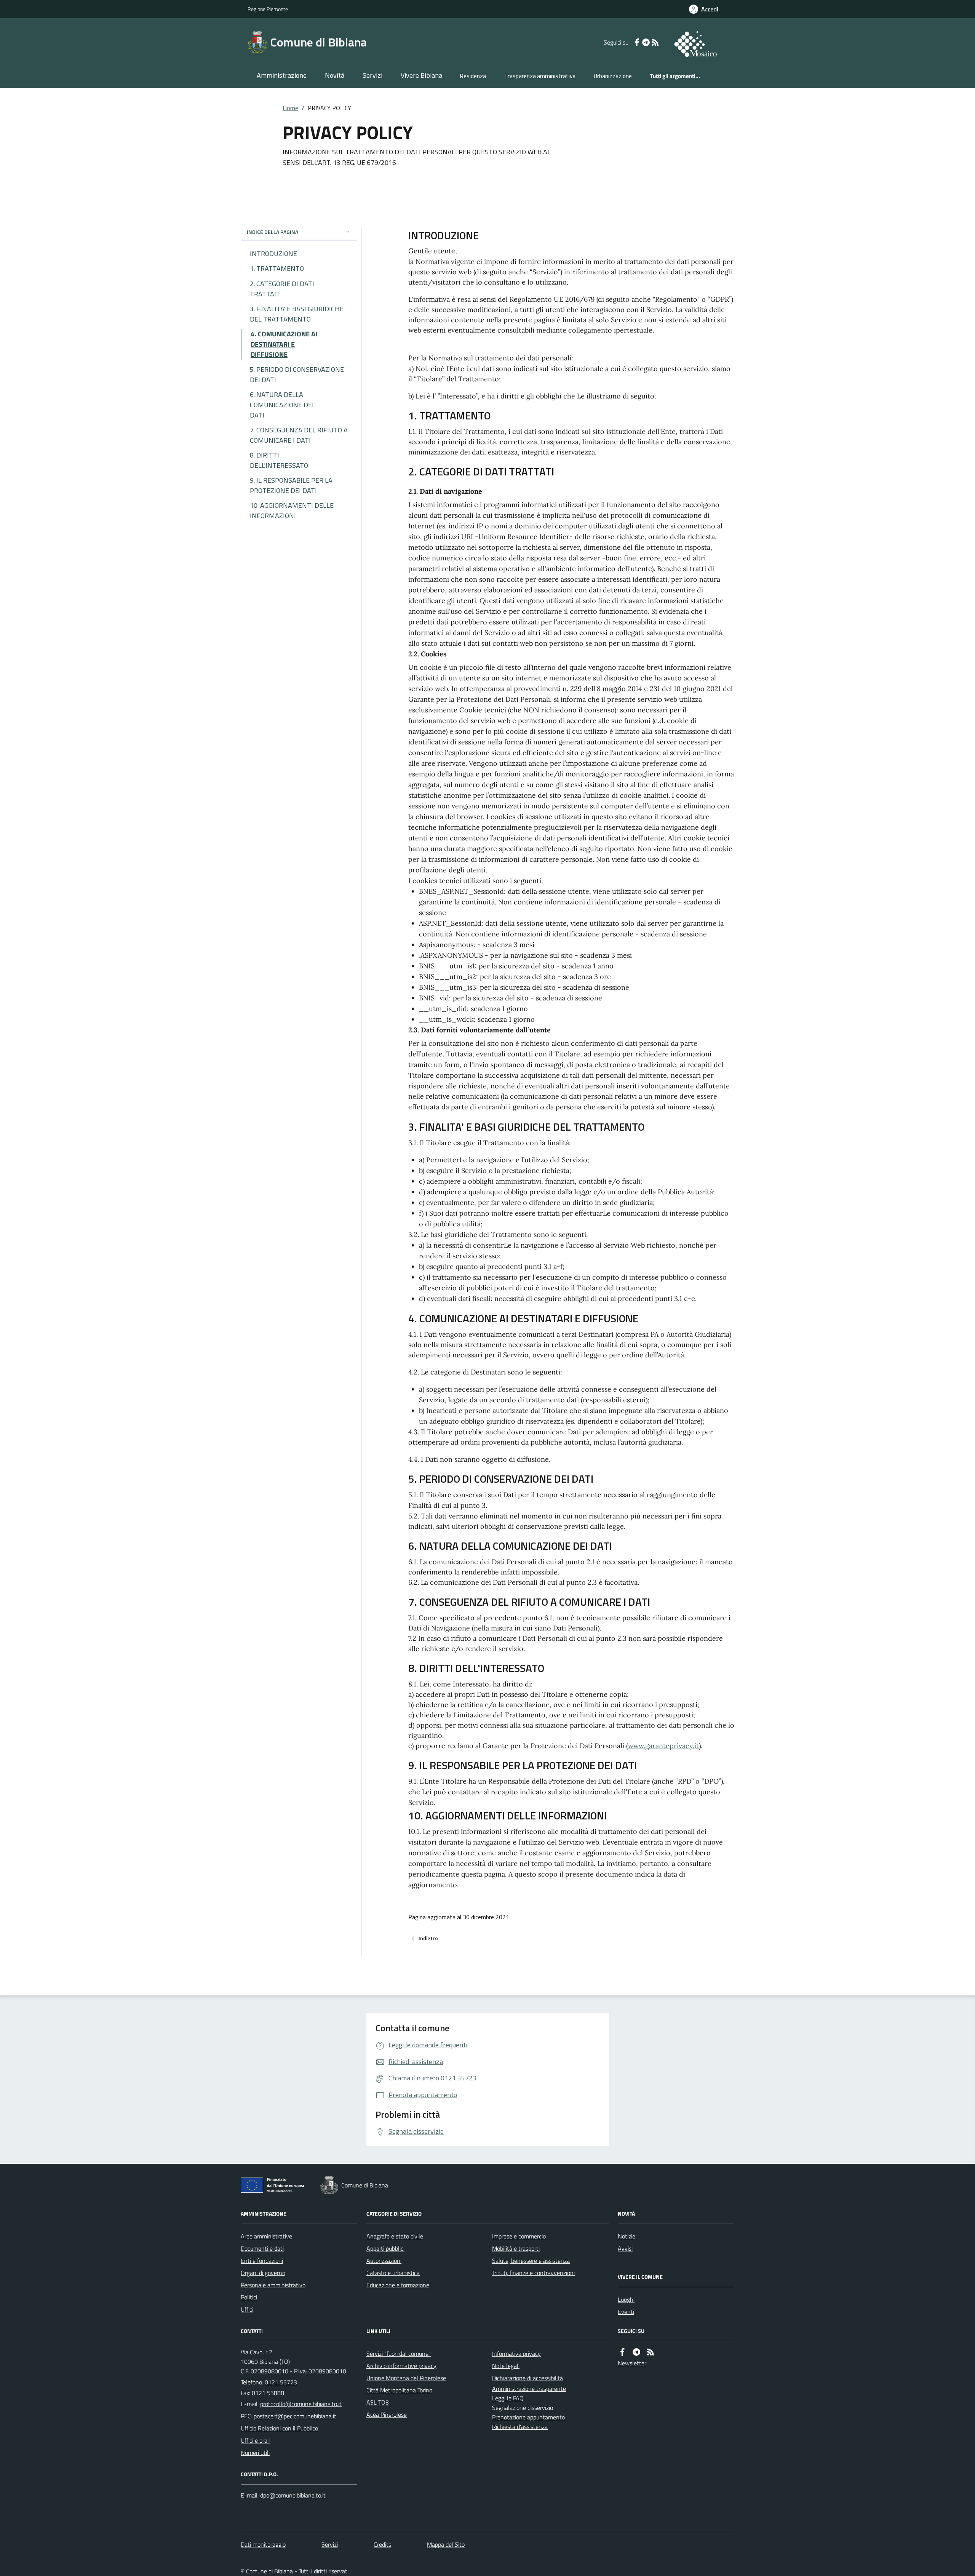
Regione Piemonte (268, 9)
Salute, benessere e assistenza (531, 2261)
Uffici (247, 2309)
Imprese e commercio (519, 2236)
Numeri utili (255, 2453)
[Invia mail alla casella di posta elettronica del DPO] (293, 2495)
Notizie (627, 2236)
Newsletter (632, 2363)
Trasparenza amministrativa (540, 76)
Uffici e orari (256, 2440)
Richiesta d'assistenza (520, 2427)
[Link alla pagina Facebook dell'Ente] (622, 2352)
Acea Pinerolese (387, 2414)
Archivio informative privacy (401, 2366)
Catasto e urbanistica (393, 2273)
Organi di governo (263, 2273)
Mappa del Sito (446, 2544)
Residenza (473, 76)
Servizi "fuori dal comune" (399, 2354)
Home (290, 108)
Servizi (372, 75)
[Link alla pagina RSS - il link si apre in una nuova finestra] (655, 42)
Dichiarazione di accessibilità (527, 2378)
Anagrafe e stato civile (395, 2236)
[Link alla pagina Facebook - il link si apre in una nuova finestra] (637, 42)
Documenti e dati (262, 2248)
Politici (249, 2297)
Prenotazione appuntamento (528, 2417)
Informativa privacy (516, 2354)
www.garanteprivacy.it (663, 1746)
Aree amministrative (266, 2236)
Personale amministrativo (273, 2285)
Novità (335, 75)
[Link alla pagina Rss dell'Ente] (651, 2352)
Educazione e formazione (398, 2285)
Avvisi (625, 2248)
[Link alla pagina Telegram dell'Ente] (636, 2352)
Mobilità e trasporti (516, 2248)
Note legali (506, 2366)
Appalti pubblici (385, 2248)
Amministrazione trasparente (529, 2389)
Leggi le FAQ (508, 2398)
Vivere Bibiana (421, 75)
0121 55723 (281, 2382)
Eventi (626, 2312)
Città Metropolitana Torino (399, 2390)
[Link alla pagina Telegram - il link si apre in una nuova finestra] (646, 42)
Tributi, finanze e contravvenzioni (533, 2273)
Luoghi (626, 2299)
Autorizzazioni (384, 2261)
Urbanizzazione (613, 76)
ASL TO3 (378, 2402)
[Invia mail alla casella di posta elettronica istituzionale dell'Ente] (301, 2404)
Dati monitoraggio (263, 2544)
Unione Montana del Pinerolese (406, 2378)
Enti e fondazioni (262, 2261)
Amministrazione (282, 75)
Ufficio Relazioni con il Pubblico (279, 2428)
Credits (382, 2544)
